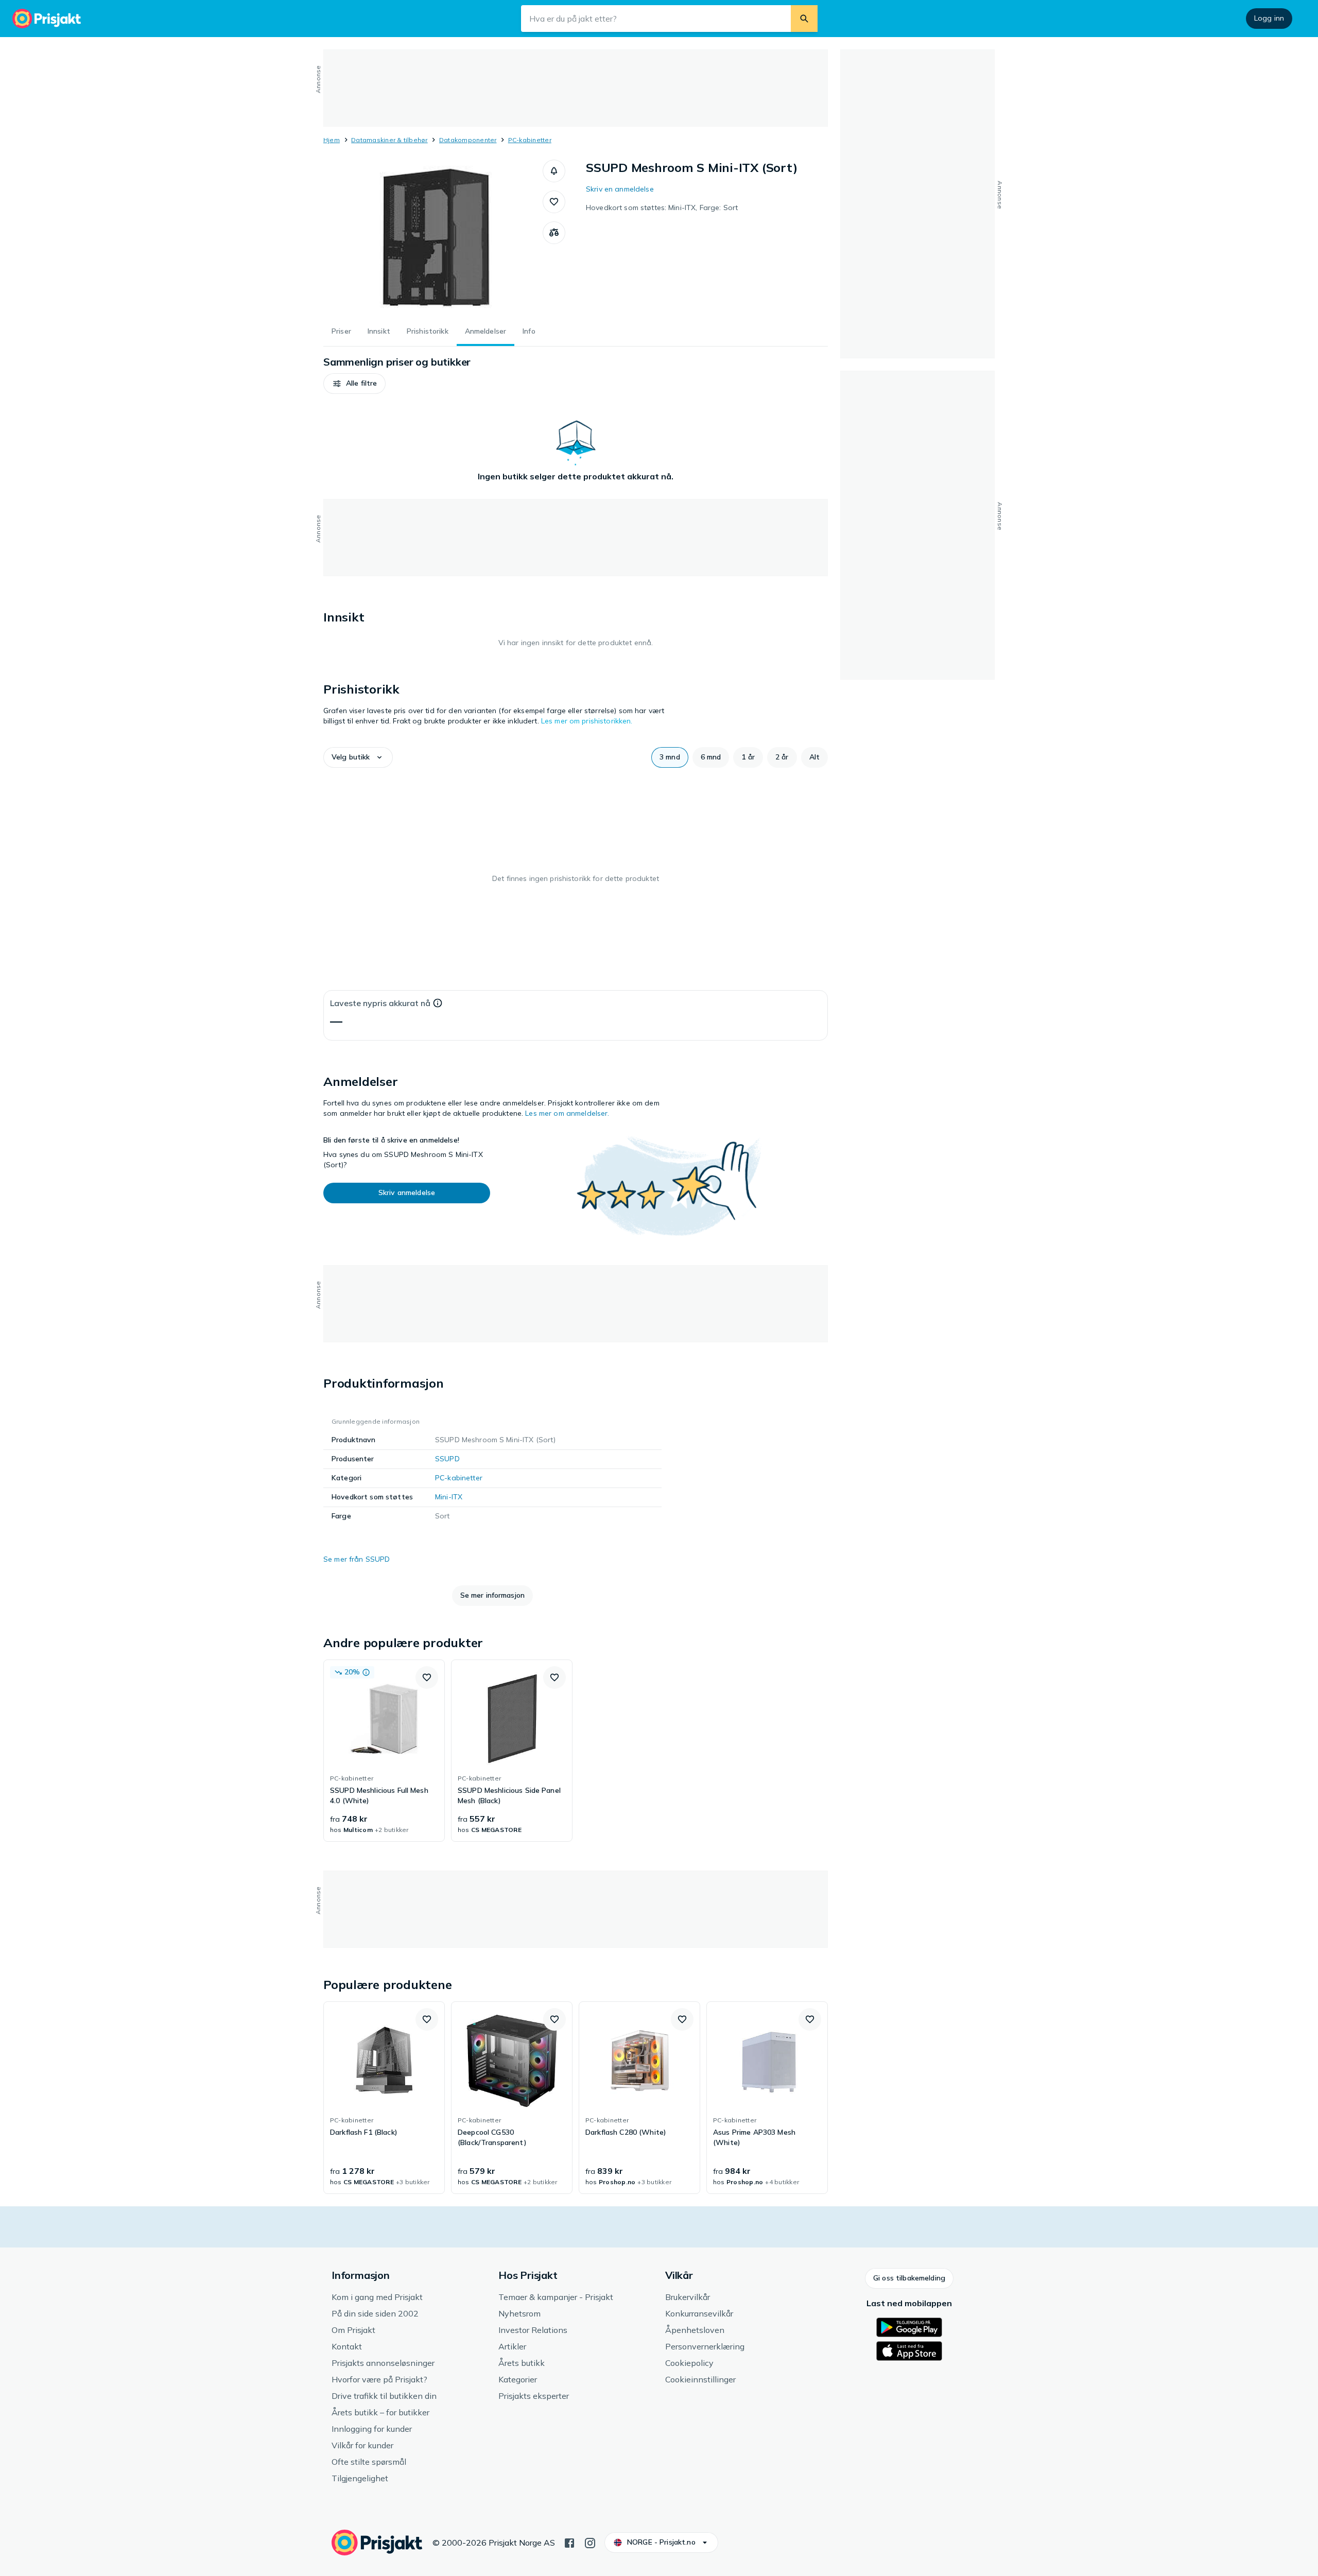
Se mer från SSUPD (357, 1559)
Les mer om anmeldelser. (567, 1113)
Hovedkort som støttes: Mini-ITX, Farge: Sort (662, 208)
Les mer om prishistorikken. (587, 721)
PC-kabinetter (530, 140)
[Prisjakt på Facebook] (569, 2542)
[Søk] (804, 19)
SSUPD (447, 1459)
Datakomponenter (468, 140)
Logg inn (1269, 18)
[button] (554, 171)
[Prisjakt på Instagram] (590, 2542)
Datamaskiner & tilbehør (389, 140)
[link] (384, 1751)
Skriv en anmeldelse (620, 189)
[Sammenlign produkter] (554, 233)
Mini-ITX (449, 1497)
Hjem (332, 140)
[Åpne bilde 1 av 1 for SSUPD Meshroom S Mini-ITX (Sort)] (433, 237)
